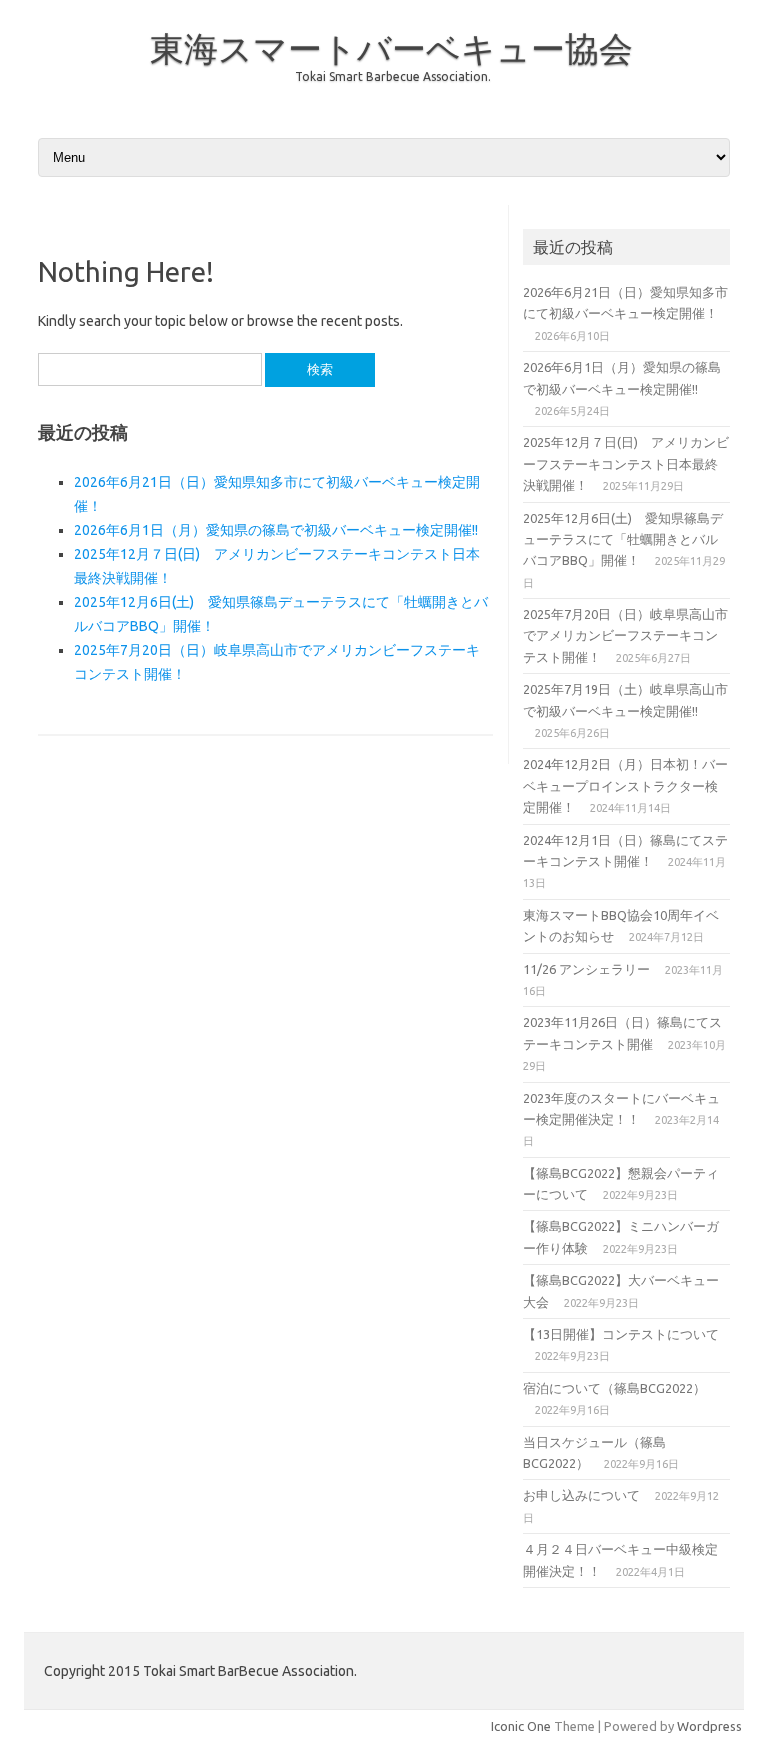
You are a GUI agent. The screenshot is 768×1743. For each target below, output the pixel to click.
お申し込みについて (581, 1495)
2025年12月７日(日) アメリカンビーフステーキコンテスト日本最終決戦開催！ (626, 463)
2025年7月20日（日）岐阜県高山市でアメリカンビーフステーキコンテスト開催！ (625, 635)
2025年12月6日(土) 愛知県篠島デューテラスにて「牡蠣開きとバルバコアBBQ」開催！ (623, 539)
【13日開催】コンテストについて (621, 1334)
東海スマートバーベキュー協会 (391, 48)
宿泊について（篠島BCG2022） (614, 1388)
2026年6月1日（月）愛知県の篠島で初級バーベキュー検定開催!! (276, 530)
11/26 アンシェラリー (586, 969)
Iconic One (521, 1726)
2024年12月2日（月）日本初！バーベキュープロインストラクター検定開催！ (625, 785)
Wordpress (709, 1726)
